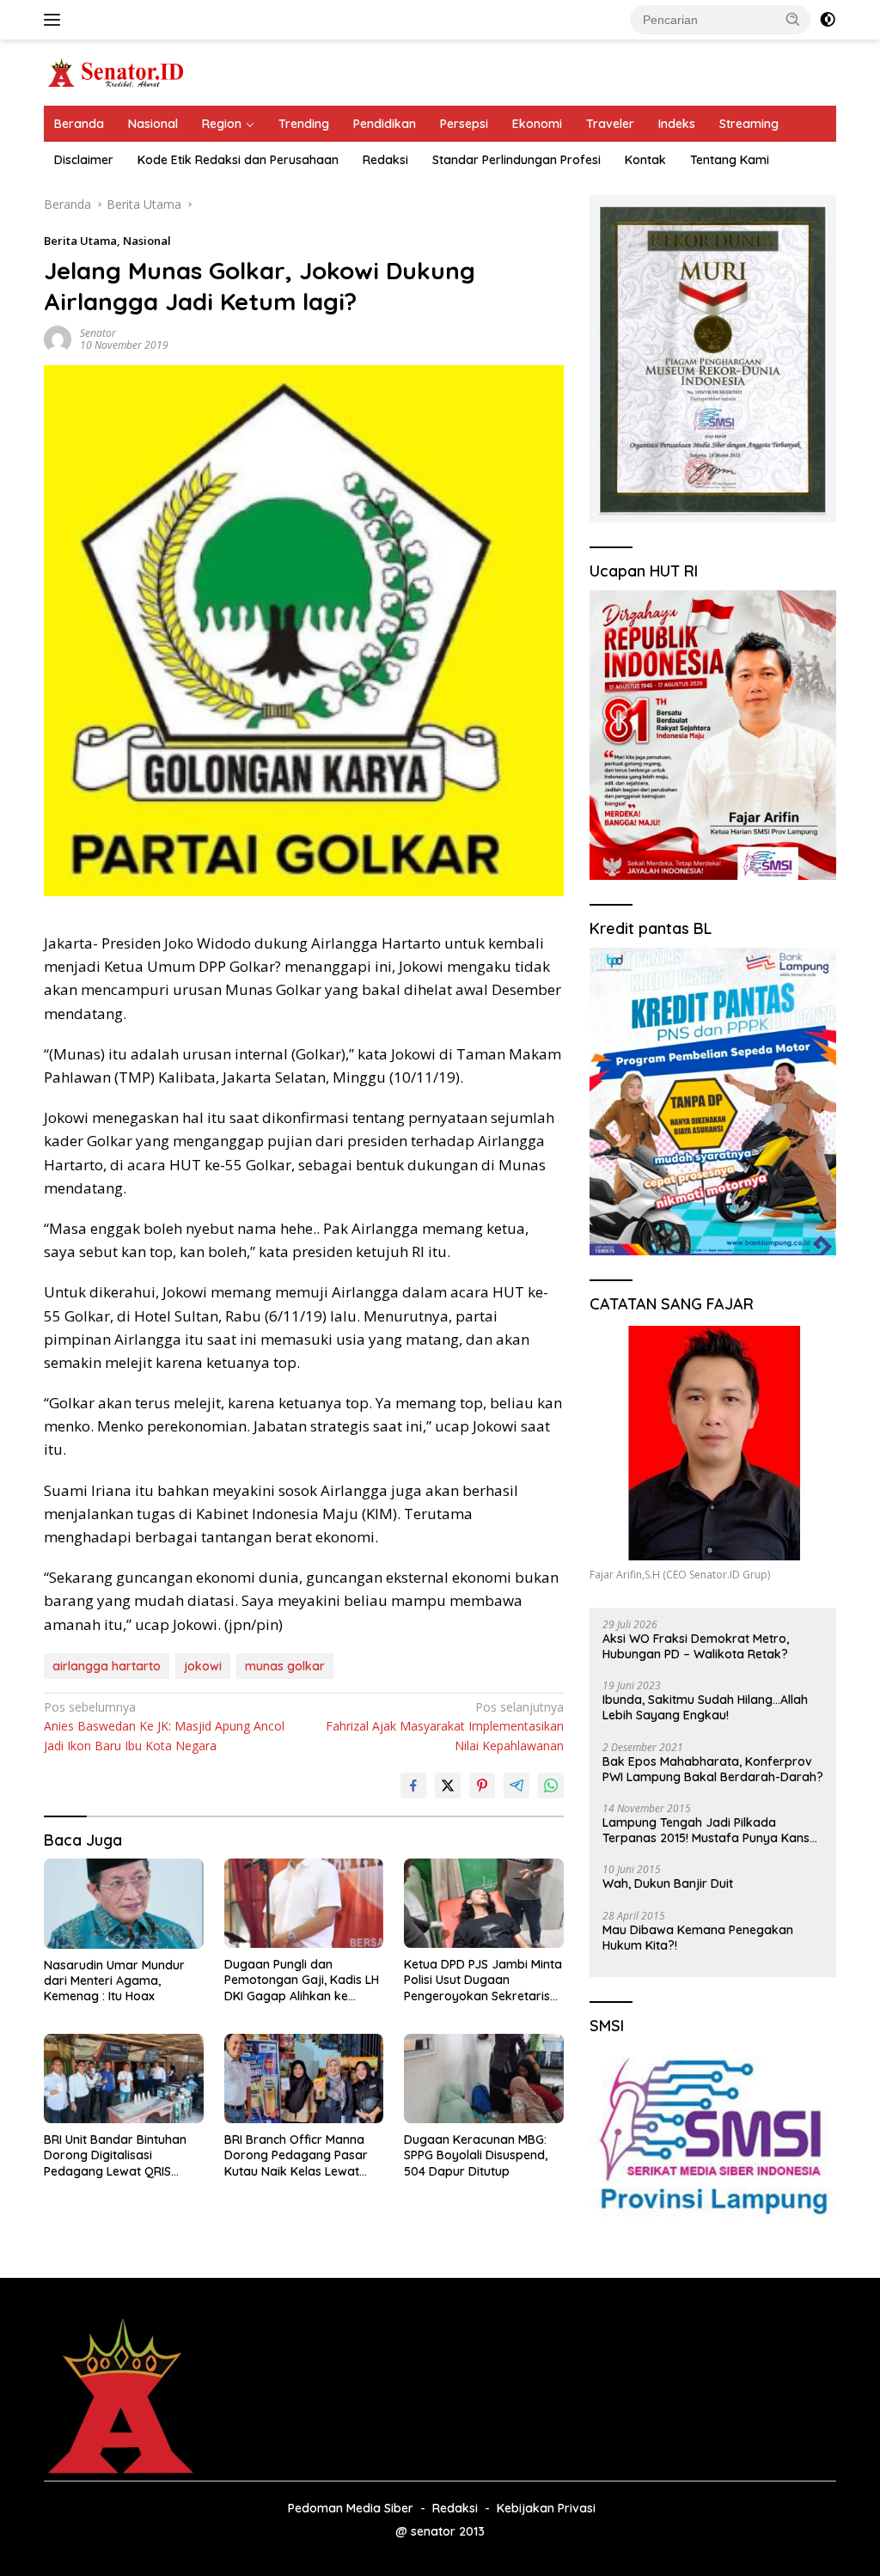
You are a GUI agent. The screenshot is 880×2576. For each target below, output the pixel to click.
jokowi (203, 1666)
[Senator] (117, 71)
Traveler (610, 124)
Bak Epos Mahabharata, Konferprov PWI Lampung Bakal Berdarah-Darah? (713, 1769)
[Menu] (55, 20)
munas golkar (285, 1666)
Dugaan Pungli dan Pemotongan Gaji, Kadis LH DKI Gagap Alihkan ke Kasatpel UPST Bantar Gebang (302, 1980)
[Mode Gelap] (828, 20)
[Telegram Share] (516, 1785)
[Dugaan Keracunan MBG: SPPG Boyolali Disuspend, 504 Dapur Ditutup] (484, 2079)
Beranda (79, 124)
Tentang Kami (730, 160)
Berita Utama (80, 241)
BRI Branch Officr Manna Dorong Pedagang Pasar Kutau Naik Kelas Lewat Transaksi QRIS (296, 2155)
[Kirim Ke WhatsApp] (551, 1785)
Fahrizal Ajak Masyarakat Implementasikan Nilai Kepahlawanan (444, 1726)
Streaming (749, 124)
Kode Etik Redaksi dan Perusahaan (238, 160)
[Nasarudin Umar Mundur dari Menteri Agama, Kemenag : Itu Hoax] (124, 1903)
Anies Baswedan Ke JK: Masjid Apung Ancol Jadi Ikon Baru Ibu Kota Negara (164, 1726)
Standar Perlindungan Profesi (516, 160)
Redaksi (385, 160)
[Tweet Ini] (448, 1785)
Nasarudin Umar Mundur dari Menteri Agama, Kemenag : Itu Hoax (114, 1981)
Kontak (645, 160)
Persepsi (464, 124)
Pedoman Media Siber (351, 2508)
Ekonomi (537, 124)
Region (222, 124)
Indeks (677, 124)
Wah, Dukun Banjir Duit (668, 1883)
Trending (304, 124)
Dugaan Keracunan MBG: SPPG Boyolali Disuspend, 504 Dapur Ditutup (476, 2155)
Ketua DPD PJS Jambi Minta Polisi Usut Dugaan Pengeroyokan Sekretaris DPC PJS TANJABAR (483, 1980)
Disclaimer (84, 160)
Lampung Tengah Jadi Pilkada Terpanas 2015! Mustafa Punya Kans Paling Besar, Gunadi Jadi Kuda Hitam (711, 1830)
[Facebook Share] (413, 1785)
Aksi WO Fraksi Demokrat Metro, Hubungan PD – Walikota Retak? (696, 1646)
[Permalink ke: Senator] (58, 338)
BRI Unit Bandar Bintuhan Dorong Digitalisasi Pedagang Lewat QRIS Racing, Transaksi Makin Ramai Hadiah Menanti (115, 2155)
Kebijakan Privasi (546, 2508)
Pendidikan (385, 124)
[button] (793, 19)
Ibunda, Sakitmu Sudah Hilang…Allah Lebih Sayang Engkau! (705, 1707)
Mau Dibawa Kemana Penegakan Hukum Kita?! (698, 1938)
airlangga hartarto (107, 1666)
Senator (98, 333)
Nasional (153, 124)
